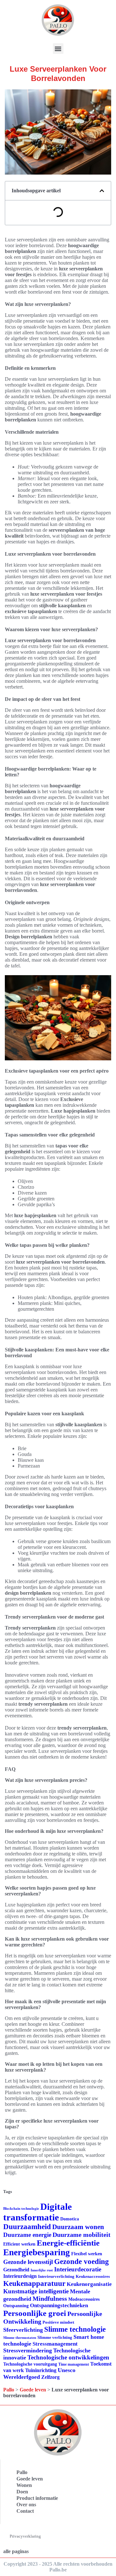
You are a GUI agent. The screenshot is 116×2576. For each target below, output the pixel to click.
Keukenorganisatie (89, 2284)
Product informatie (37, 2498)
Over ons (26, 2505)
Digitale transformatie (38, 2212)
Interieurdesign (20, 2276)
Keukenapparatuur (34, 2283)
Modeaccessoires (84, 2299)
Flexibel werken (87, 2254)
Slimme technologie (75, 2329)
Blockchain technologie (21, 2209)
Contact (25, 2511)
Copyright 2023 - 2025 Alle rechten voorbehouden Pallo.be (58, 2567)
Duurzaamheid (27, 2227)
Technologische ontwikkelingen (68, 2357)
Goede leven (33, 2390)
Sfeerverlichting (23, 2330)
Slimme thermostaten (20, 2338)
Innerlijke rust (42, 2270)
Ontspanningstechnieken (59, 2305)
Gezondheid (16, 2270)
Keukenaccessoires (93, 2276)
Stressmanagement (55, 2344)
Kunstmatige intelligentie (36, 2291)
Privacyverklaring (25, 2536)
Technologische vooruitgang (30, 2364)
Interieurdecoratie (78, 2269)
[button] (58, 49)
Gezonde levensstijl (28, 2262)
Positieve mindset (58, 2322)
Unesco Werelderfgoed (39, 2374)
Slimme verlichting (55, 2337)
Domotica (70, 2219)
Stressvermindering (28, 2350)
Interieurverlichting (56, 2276)
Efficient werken (19, 2244)
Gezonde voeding (82, 2262)
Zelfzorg (50, 2377)
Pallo (9, 2390)
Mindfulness (50, 2298)
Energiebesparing (37, 2252)
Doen (22, 2492)
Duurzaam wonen (78, 2227)
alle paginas (16, 2551)
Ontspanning (16, 2306)
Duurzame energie (27, 2235)
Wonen (24, 2485)
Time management (74, 2364)
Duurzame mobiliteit (82, 2235)
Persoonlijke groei (35, 2313)
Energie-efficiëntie (68, 2243)
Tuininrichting (41, 2370)
